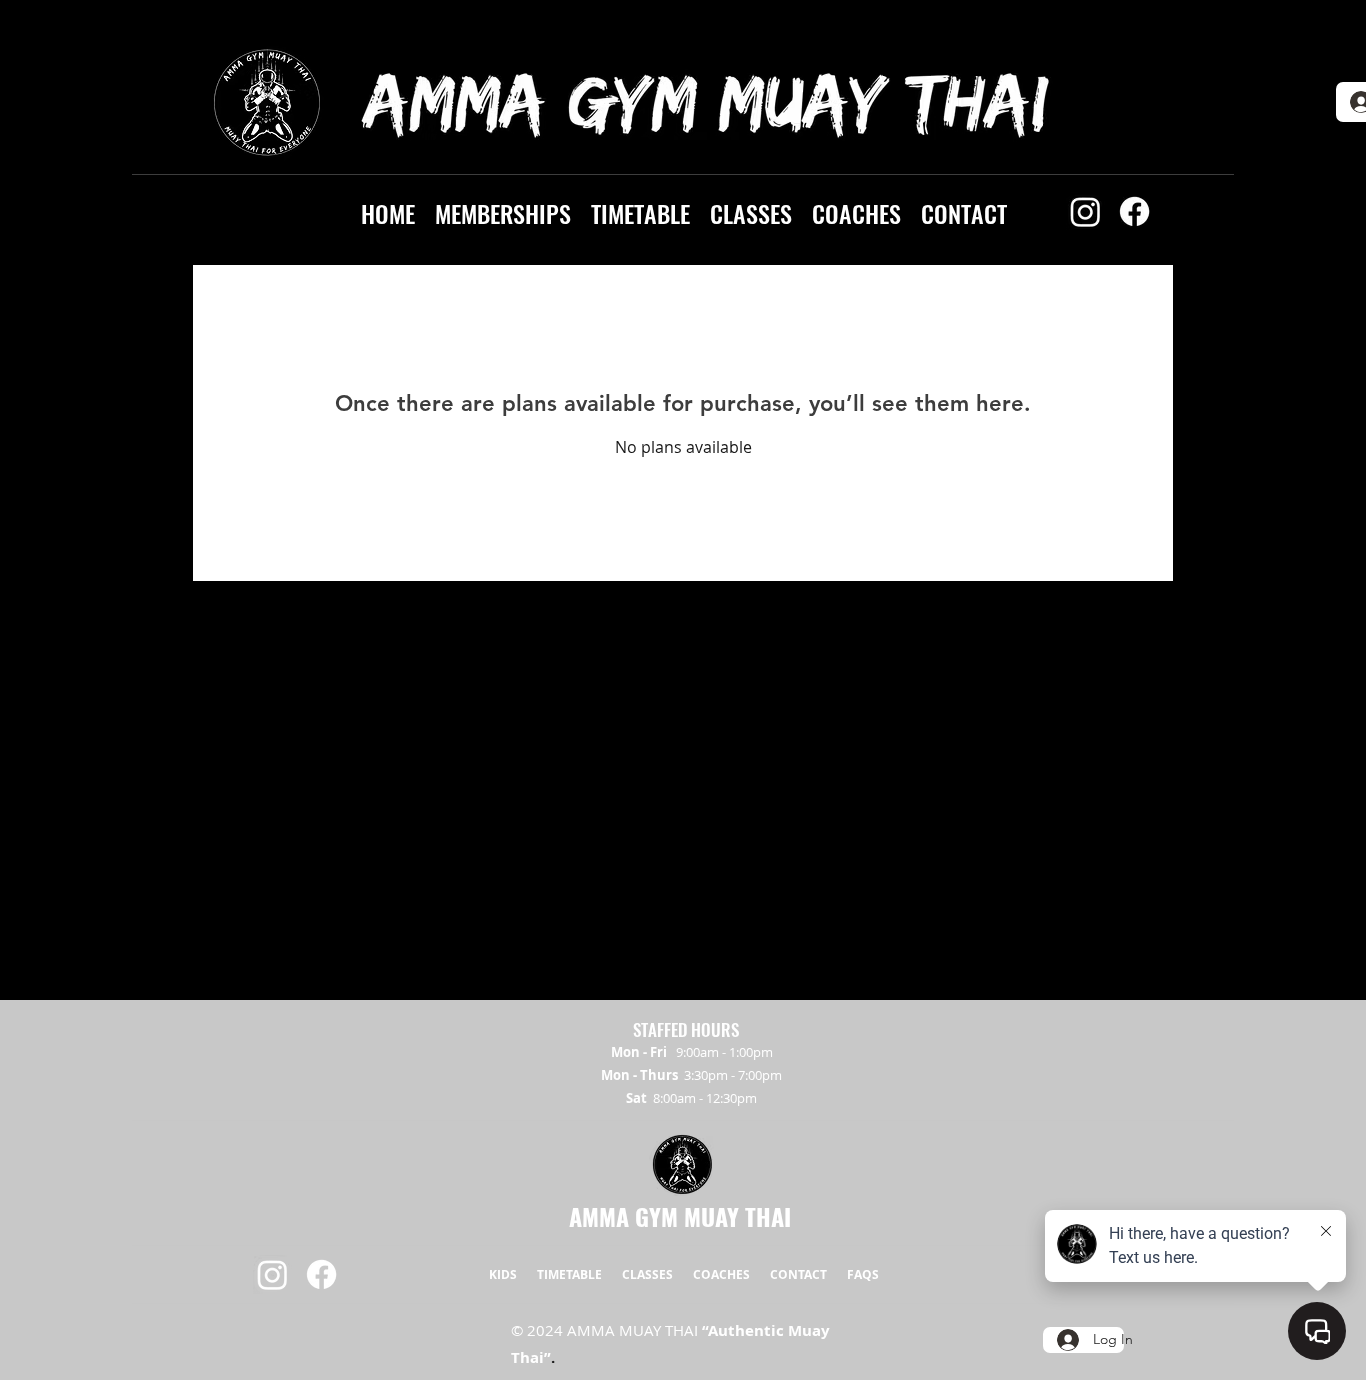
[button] (503, 211)
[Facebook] (1134, 211)
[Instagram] (1085, 211)
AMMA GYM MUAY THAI (680, 1216)
